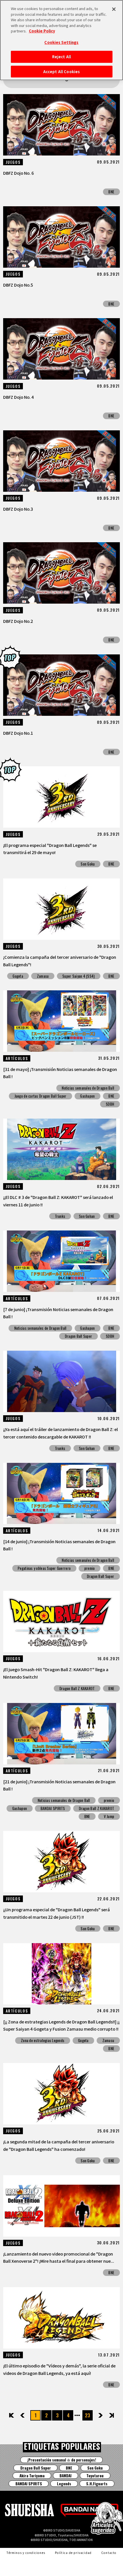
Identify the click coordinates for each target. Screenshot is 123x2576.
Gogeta (18, 976)
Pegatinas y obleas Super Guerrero (44, 1568)
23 (88, 2415)
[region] (61, 40)
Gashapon (87, 1096)
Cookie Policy (42, 31)
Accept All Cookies (61, 72)
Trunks (60, 1216)
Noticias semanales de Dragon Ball (88, 1088)
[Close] (114, 9)
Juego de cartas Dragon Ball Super (41, 1096)
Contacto (109, 2553)
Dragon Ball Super (79, 1336)
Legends (64, 2484)
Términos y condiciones (26, 2553)
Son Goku (88, 864)
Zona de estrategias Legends (43, 2040)
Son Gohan (87, 1216)
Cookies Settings (61, 42)
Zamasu (43, 976)
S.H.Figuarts (97, 2484)
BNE (111, 192)
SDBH (110, 1104)
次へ (96, 2415)
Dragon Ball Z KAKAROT (77, 1688)
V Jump (109, 1816)
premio (90, 1568)
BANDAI (66, 2476)
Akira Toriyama (32, 2476)
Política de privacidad (73, 2553)
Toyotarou (95, 2476)
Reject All (61, 57)
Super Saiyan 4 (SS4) (79, 976)
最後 (111, 2415)
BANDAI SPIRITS (53, 1808)
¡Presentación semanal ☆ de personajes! (62, 2460)
